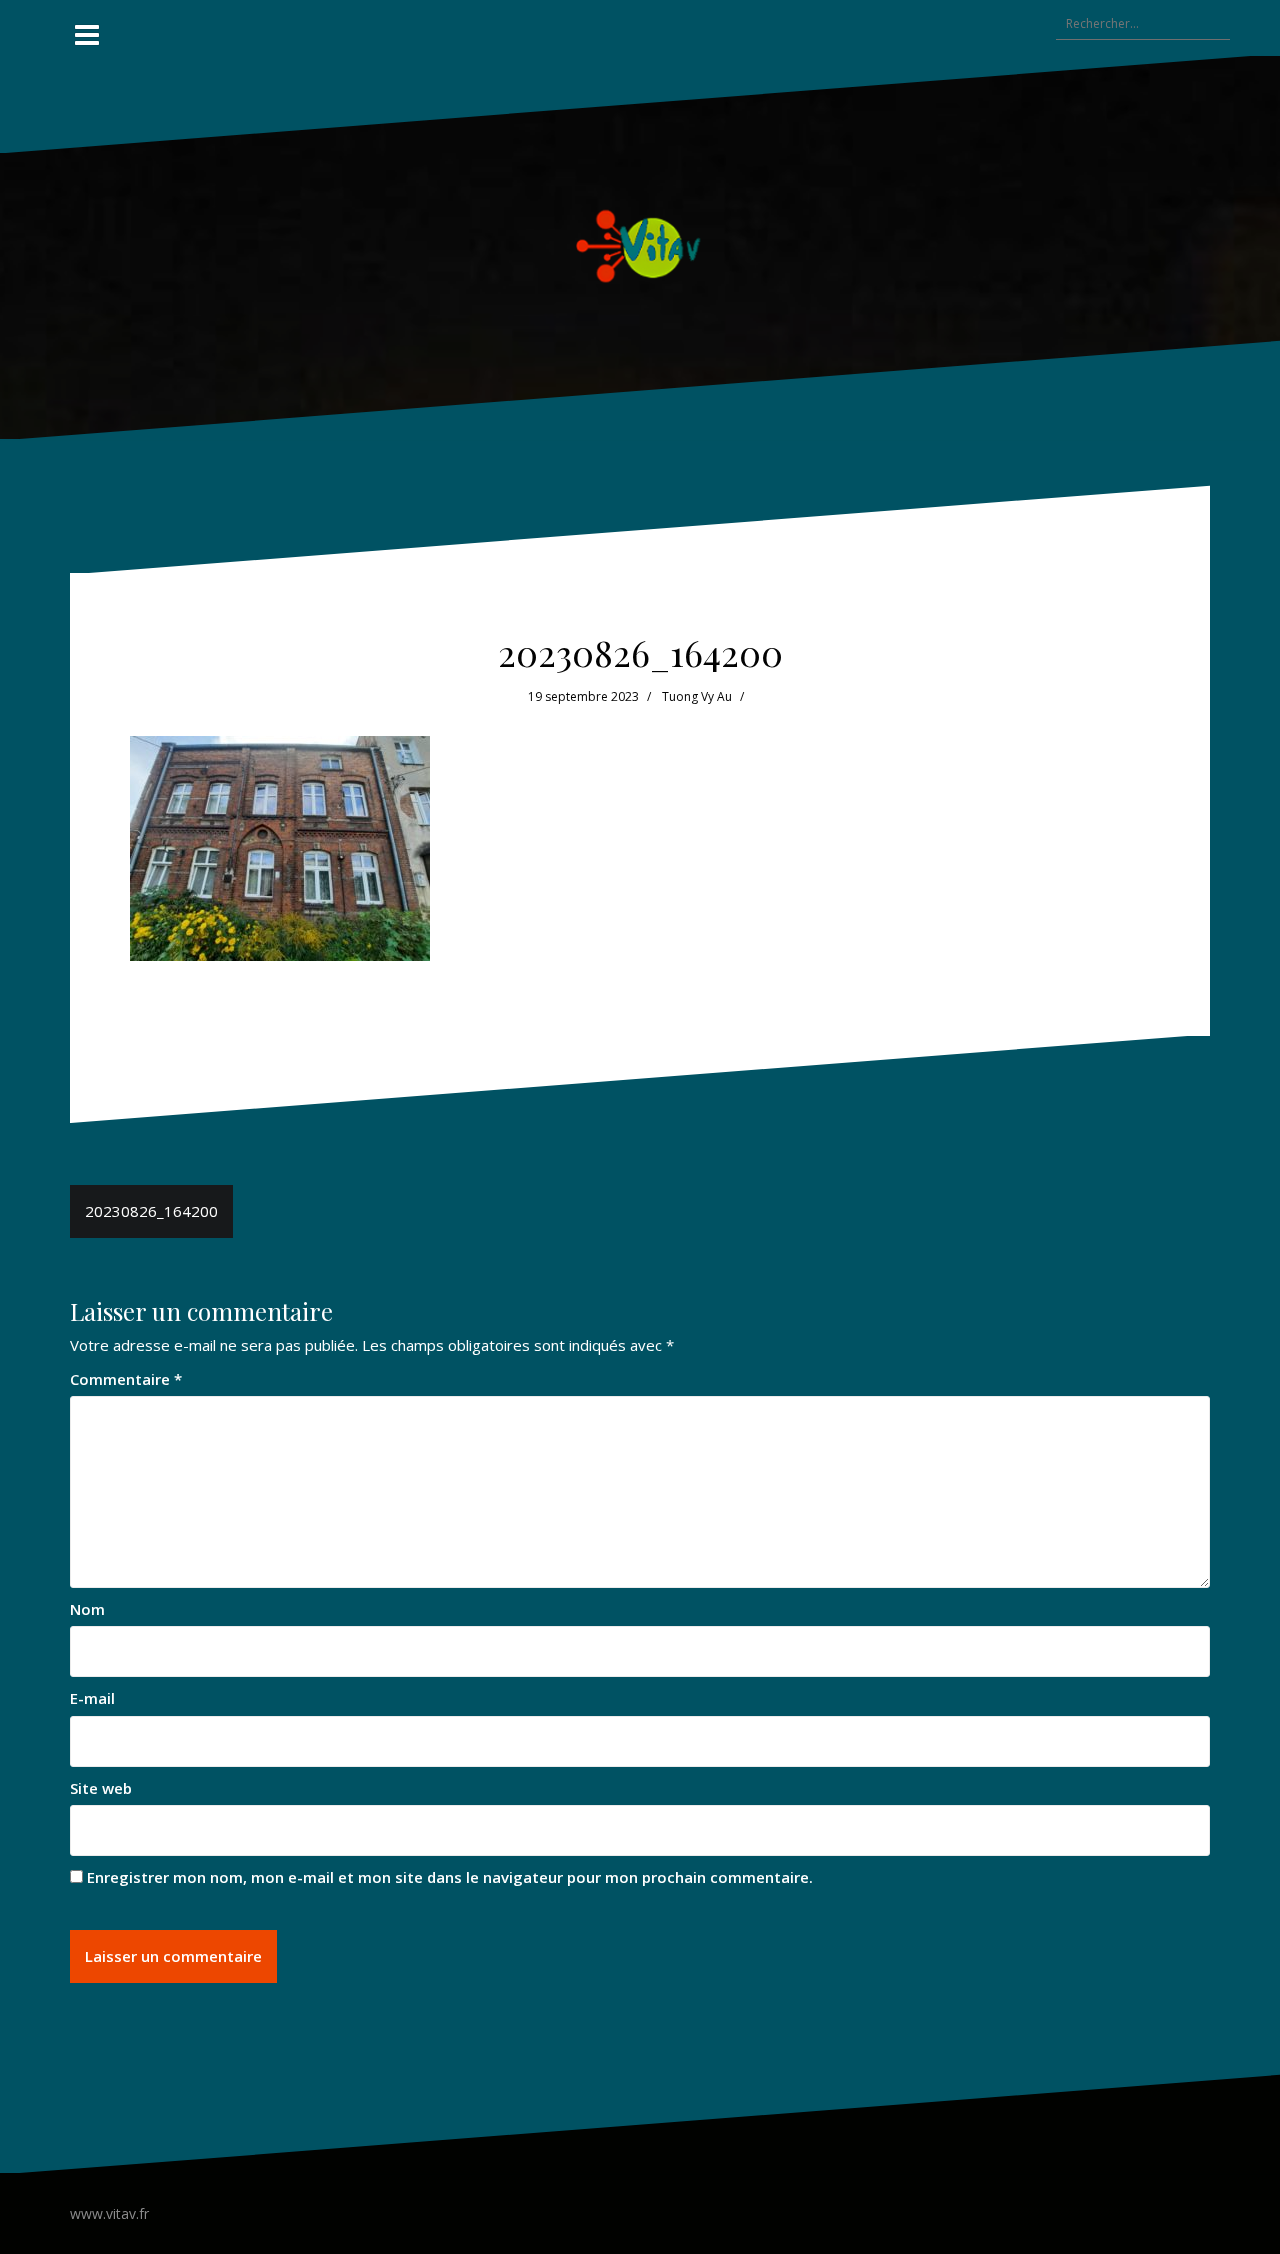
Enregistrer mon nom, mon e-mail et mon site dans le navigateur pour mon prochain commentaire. (450, 1877)
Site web (101, 1788)
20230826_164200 (151, 1211)
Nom (87, 1609)
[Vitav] (640, 245)
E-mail (92, 1698)
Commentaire (126, 1379)
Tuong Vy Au (697, 696)
